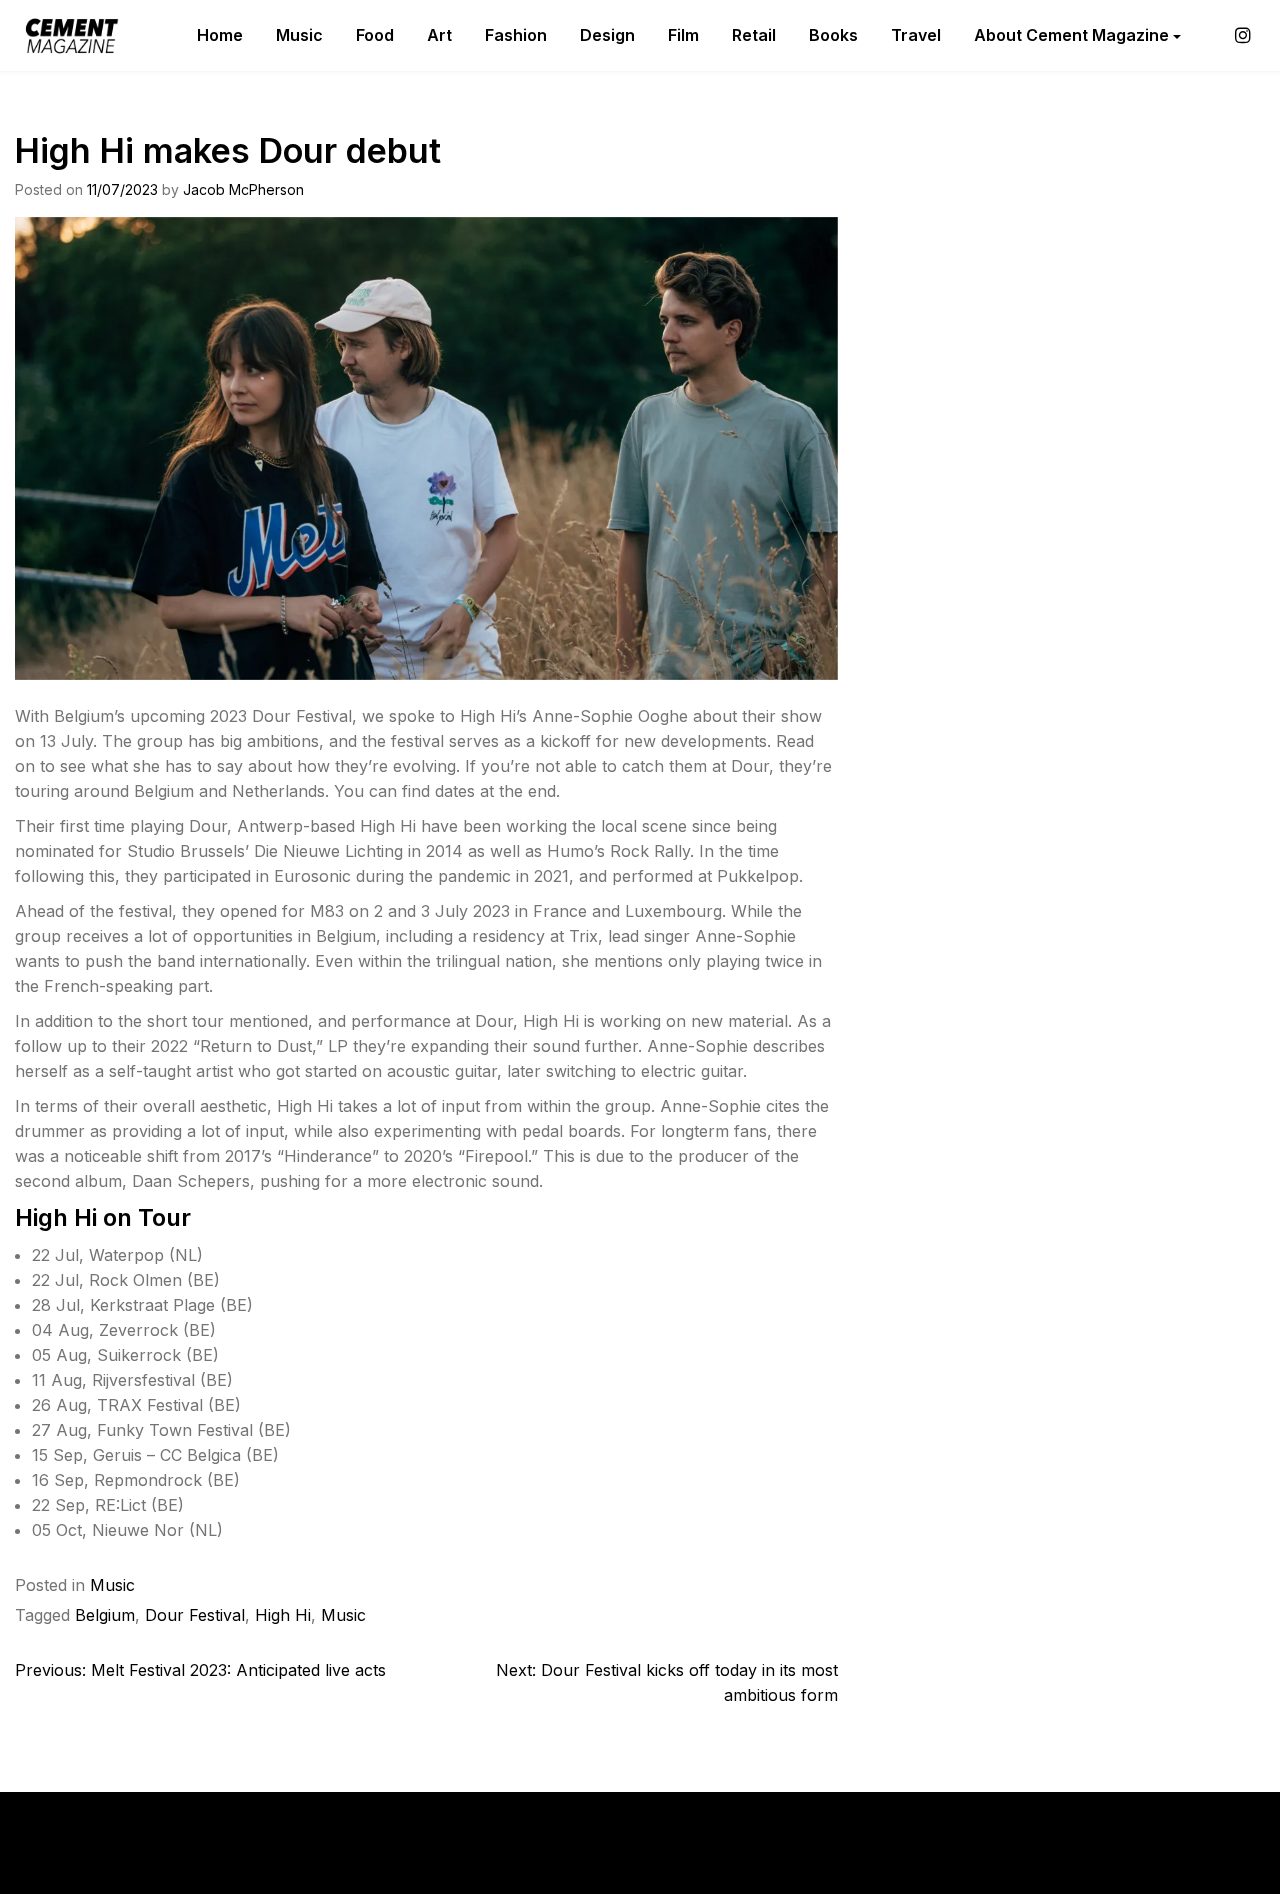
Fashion (516, 35)
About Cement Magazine (1071, 35)
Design (607, 35)
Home (220, 35)
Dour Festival (195, 1615)
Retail (754, 35)
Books (833, 35)
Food (375, 35)
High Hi (283, 1615)
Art (439, 35)
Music (299, 35)
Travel (916, 35)
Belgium (105, 1615)
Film (683, 35)
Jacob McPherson (243, 189)
